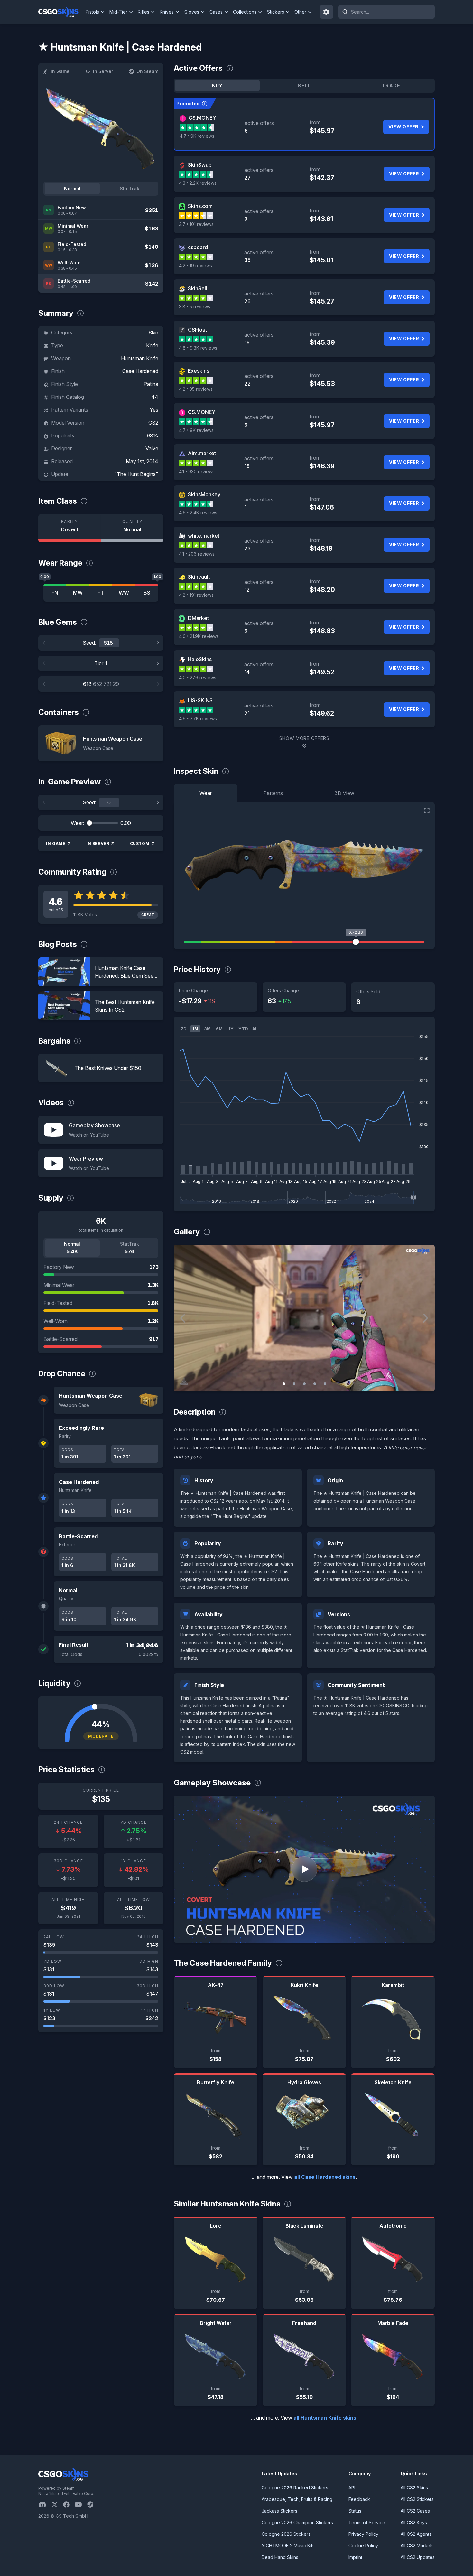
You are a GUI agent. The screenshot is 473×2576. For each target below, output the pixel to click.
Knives (167, 12)
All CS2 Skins (414, 2488)
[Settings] (327, 12)
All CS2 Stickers (417, 2499)
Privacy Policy (363, 2534)
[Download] (184, 1381)
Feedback (359, 2499)
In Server (103, 71)
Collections (245, 12)
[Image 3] (304, 1384)
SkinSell (198, 288)
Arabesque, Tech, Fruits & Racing (297, 2499)
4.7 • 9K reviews (197, 136)
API (352, 2488)
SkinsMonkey (204, 494)
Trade (391, 85)
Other (300, 12)
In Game (60, 71)
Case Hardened (140, 371)
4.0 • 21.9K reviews (199, 636)
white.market (204, 536)
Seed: (89, 643)
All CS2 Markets (417, 2546)
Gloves (192, 12)
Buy (217, 85)
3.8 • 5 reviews (195, 307)
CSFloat (197, 330)
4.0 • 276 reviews (198, 677)
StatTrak (130, 188)
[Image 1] (284, 1384)
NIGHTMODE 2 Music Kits (288, 2546)
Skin (153, 333)
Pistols (92, 12)
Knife (152, 345)
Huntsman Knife (140, 358)
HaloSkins (200, 659)
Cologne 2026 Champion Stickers (297, 2522)
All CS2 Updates (418, 2557)
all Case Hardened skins (325, 2177)
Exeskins (199, 371)
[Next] (158, 643)
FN (55, 593)
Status (355, 2511)
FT (101, 593)
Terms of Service (367, 2522)
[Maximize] (427, 810)
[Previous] (44, 643)
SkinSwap (200, 165)
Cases (216, 12)
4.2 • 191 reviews (196, 595)
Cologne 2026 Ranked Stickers (295, 2488)
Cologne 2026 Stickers (286, 2534)
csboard (198, 247)
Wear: (78, 823)
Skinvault (199, 577)
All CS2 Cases (415, 2511)
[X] (57, 2505)
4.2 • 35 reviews (196, 389)
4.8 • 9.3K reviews (198, 348)
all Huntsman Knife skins (325, 2418)
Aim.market (202, 453)
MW (78, 593)
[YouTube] (81, 2505)
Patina (151, 384)
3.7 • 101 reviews (196, 224)
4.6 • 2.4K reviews (198, 513)
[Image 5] (325, 1384)
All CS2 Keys (414, 2522)
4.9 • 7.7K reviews (198, 719)
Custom (140, 843)
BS (147, 593)
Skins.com (200, 206)
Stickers (276, 12)
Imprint (355, 2557)
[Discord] (45, 2505)
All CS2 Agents (416, 2534)
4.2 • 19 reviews (195, 265)
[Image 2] (294, 1384)
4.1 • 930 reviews (197, 471)
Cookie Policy (363, 2546)
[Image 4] (315, 1384)
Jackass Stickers (279, 2511)
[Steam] (93, 2505)
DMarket (198, 618)
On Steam (147, 71)
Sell (304, 85)
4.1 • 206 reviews (197, 554)
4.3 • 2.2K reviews (198, 183)
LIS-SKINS (200, 700)
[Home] (61, 12)
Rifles (144, 12)
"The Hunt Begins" (136, 474)
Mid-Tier (118, 12)
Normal (72, 188)
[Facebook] (69, 2505)
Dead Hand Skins (280, 2557)
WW (124, 593)
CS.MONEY (202, 118)
